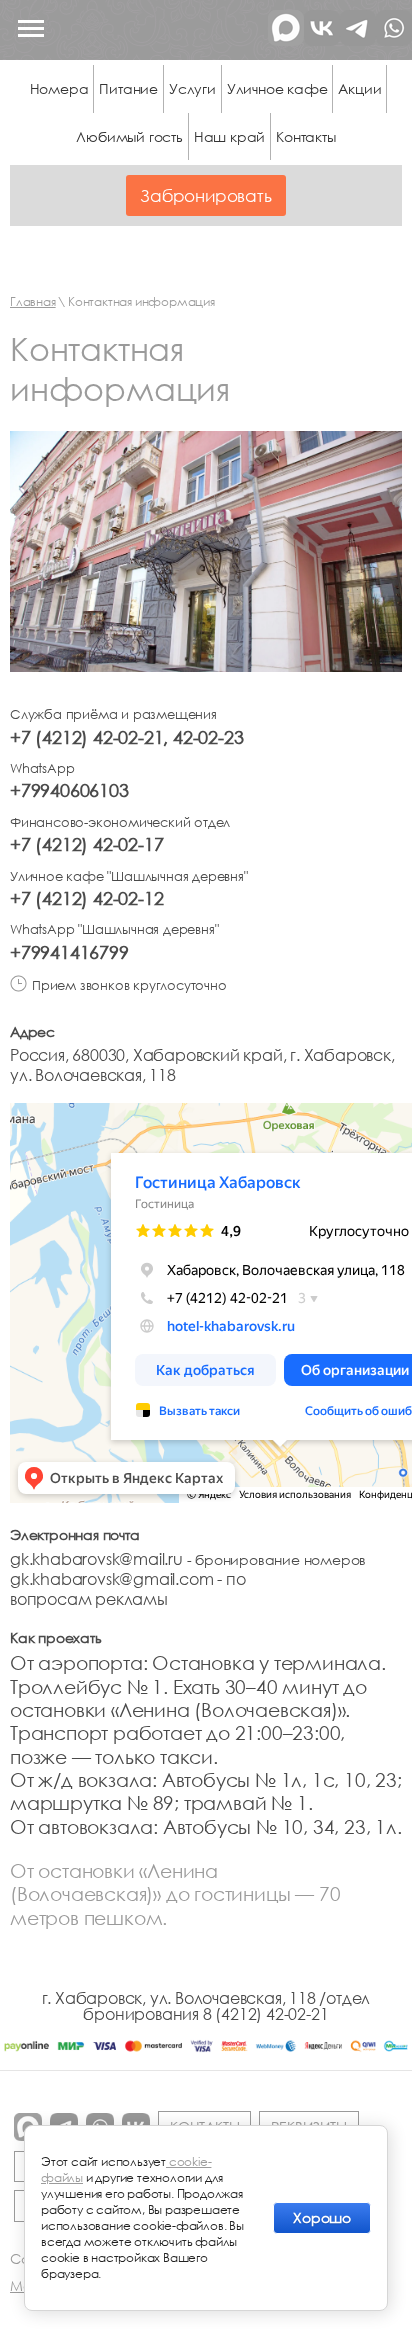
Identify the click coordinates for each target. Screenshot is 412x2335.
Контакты (305, 136)
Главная (33, 301)
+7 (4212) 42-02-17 (86, 844)
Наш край (229, 136)
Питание (128, 88)
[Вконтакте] (322, 40)
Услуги (192, 88)
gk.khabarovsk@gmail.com (111, 1579)
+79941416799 (69, 952)
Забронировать (205, 195)
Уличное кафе (277, 88)
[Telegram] (358, 40)
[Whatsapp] (394, 40)
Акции (359, 88)
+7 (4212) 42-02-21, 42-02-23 (126, 737)
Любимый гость (129, 136)
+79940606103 (69, 790)
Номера (59, 88)
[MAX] (286, 40)
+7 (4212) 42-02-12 (86, 898)
